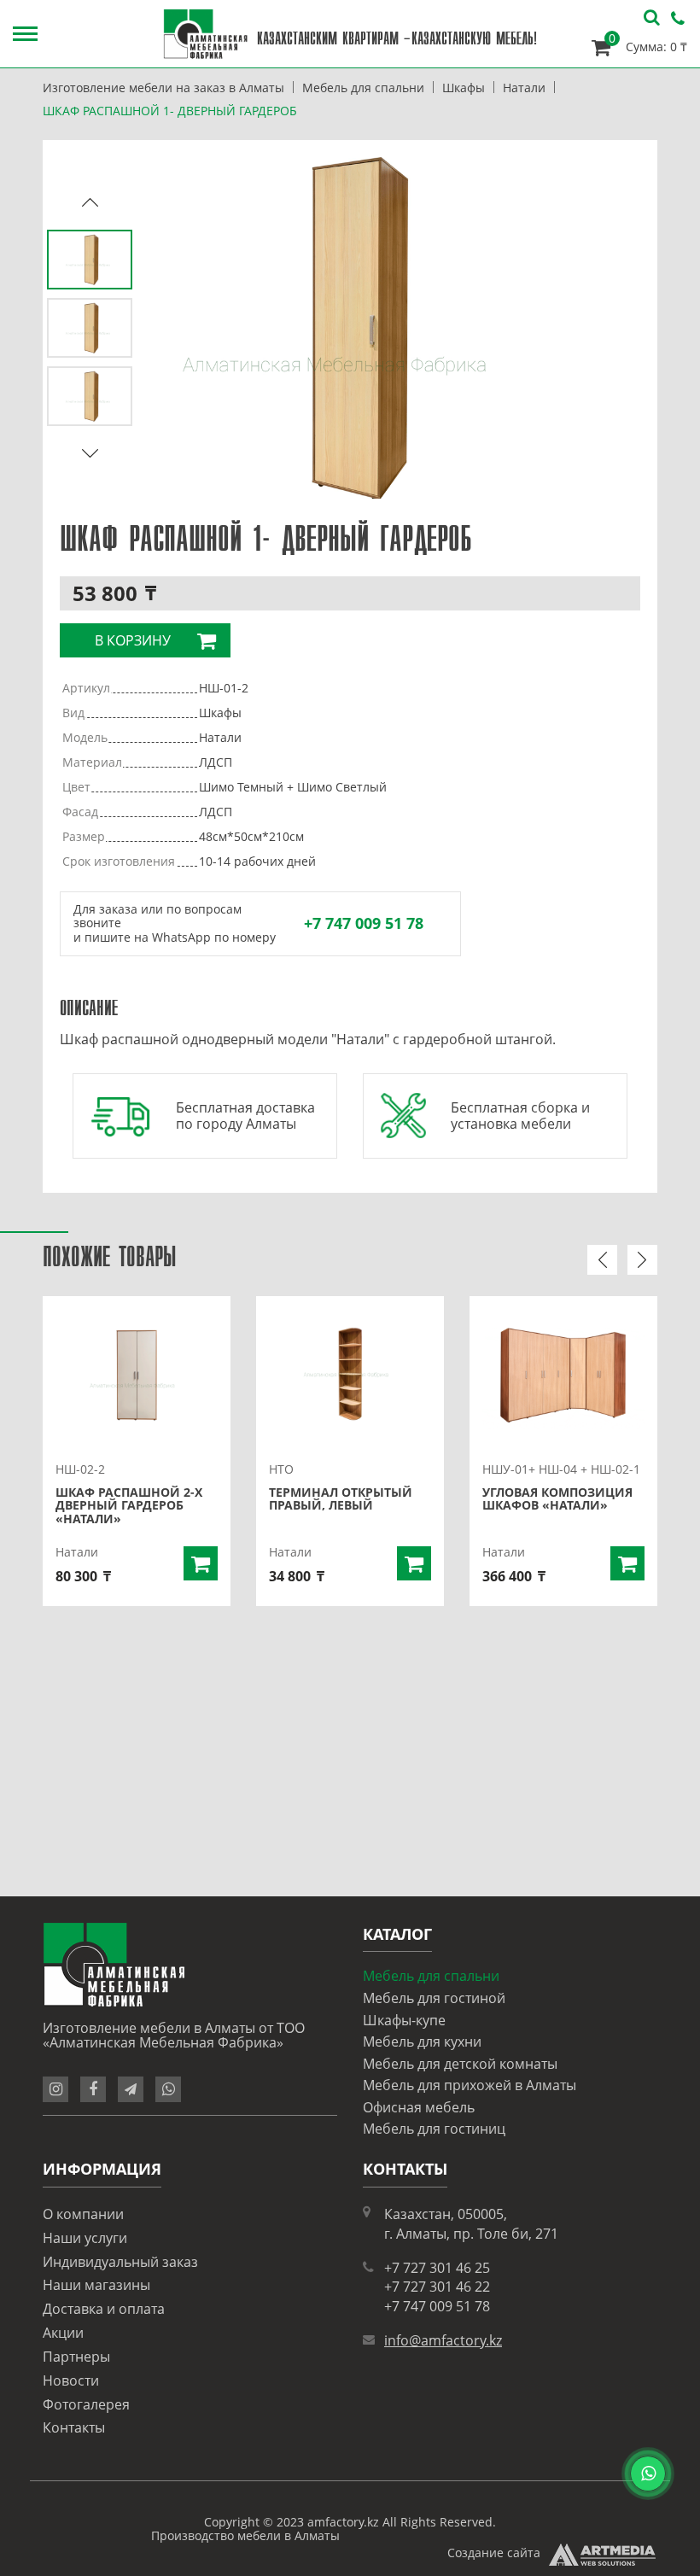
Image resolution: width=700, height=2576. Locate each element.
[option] (350, 328)
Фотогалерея (86, 2404)
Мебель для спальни (363, 88)
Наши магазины (96, 2285)
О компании (83, 2214)
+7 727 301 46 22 (437, 2287)
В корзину (133, 640)
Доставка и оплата (104, 2309)
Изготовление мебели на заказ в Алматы (163, 88)
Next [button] (90, 454)
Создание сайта (494, 2553)
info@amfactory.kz (443, 2340)
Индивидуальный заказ (120, 2262)
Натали (524, 88)
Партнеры (76, 2357)
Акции (63, 2333)
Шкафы (464, 88)
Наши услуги (85, 2238)
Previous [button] (90, 202)
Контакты (74, 2427)
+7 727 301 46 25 (437, 2268)
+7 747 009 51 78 (364, 923)
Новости (71, 2380)
